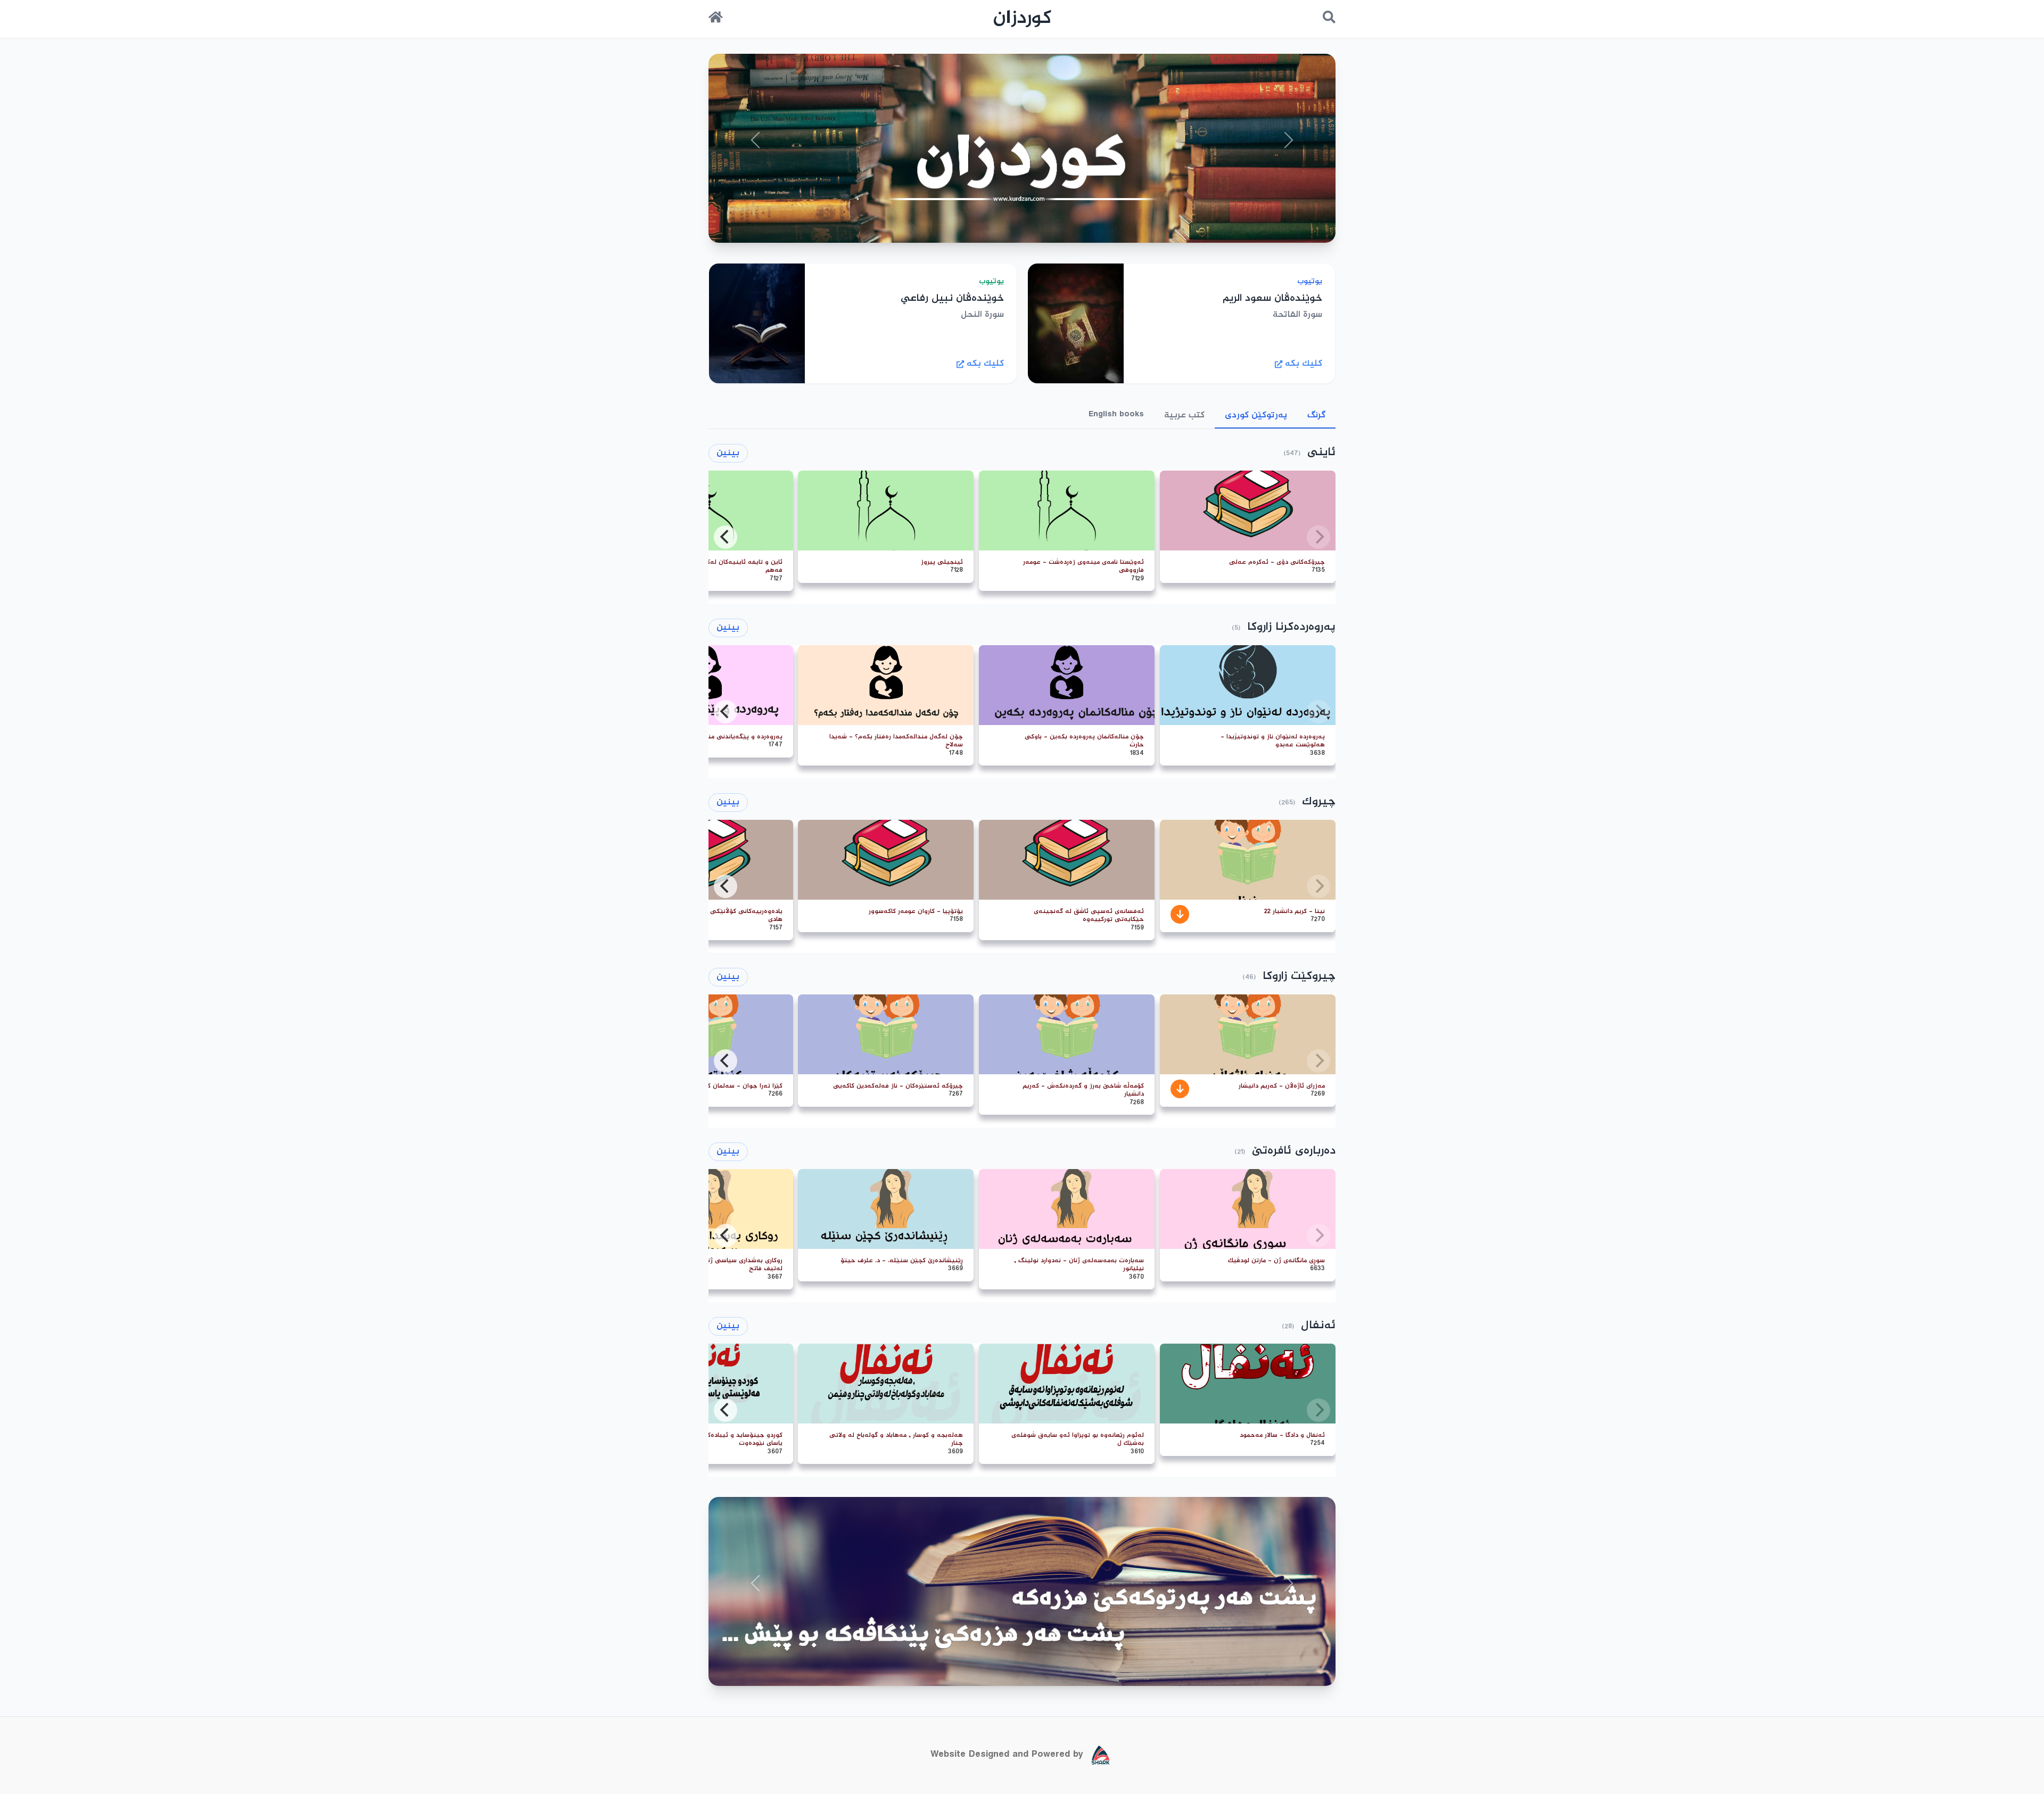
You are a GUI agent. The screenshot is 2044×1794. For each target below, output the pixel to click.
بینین (728, 453)
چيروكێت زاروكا (1299, 977)
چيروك (1319, 802)
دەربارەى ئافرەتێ (1294, 1151)
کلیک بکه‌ (1304, 364)
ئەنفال (1318, 1326)
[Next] (726, 537)
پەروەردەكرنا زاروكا (1291, 627)
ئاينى (1321, 453)
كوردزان (1022, 19)
